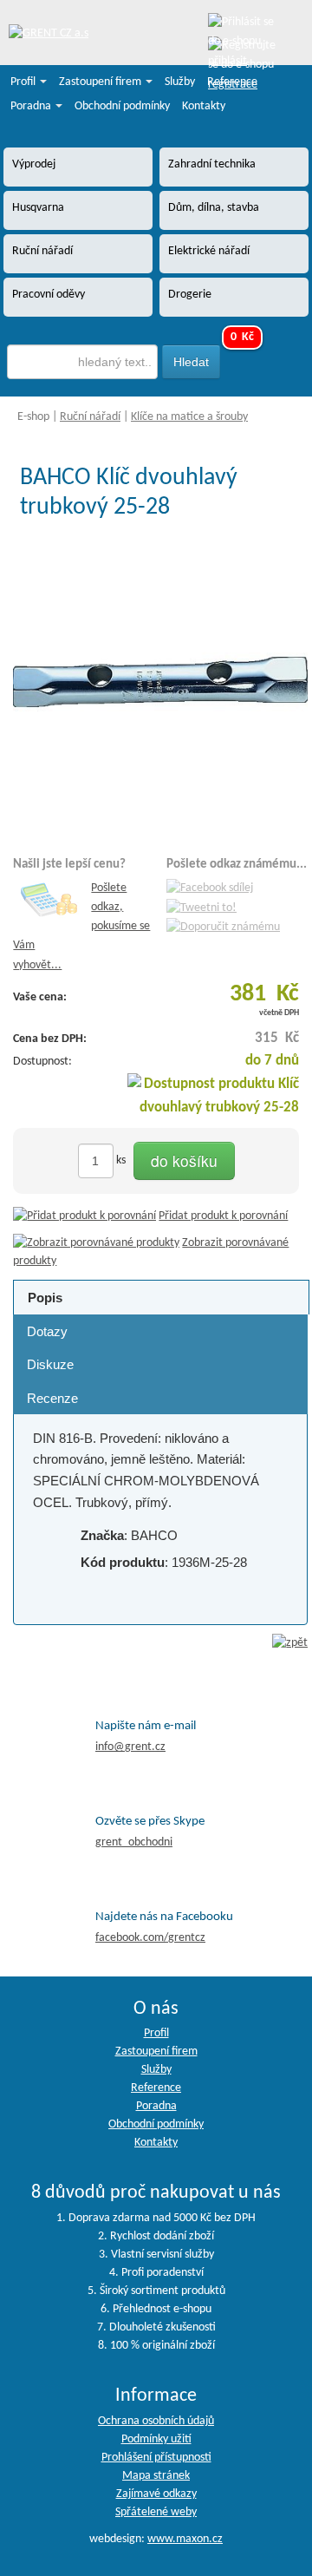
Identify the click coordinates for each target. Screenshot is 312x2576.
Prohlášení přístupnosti (156, 2458)
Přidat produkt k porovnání (223, 1216)
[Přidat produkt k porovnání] (84, 1216)
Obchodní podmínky (122, 106)
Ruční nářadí (90, 417)
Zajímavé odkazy (156, 2494)
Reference (232, 82)
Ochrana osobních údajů (156, 2421)
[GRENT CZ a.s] (49, 34)
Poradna (32, 106)
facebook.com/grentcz (150, 1938)
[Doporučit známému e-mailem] (223, 928)
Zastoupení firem (101, 82)
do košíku (184, 1160)
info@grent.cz (130, 1747)
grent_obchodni (134, 1842)
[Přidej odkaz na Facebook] (210, 888)
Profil (24, 82)
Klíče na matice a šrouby (189, 417)
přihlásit (227, 61)
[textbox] (82, 362)
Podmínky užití (156, 2439)
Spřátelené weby (156, 2512)
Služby (180, 82)
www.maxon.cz (185, 2539)
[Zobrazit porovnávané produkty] (96, 1243)
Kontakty (204, 106)
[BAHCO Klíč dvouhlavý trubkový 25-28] (160, 682)
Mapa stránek (156, 2476)
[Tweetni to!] (201, 908)
